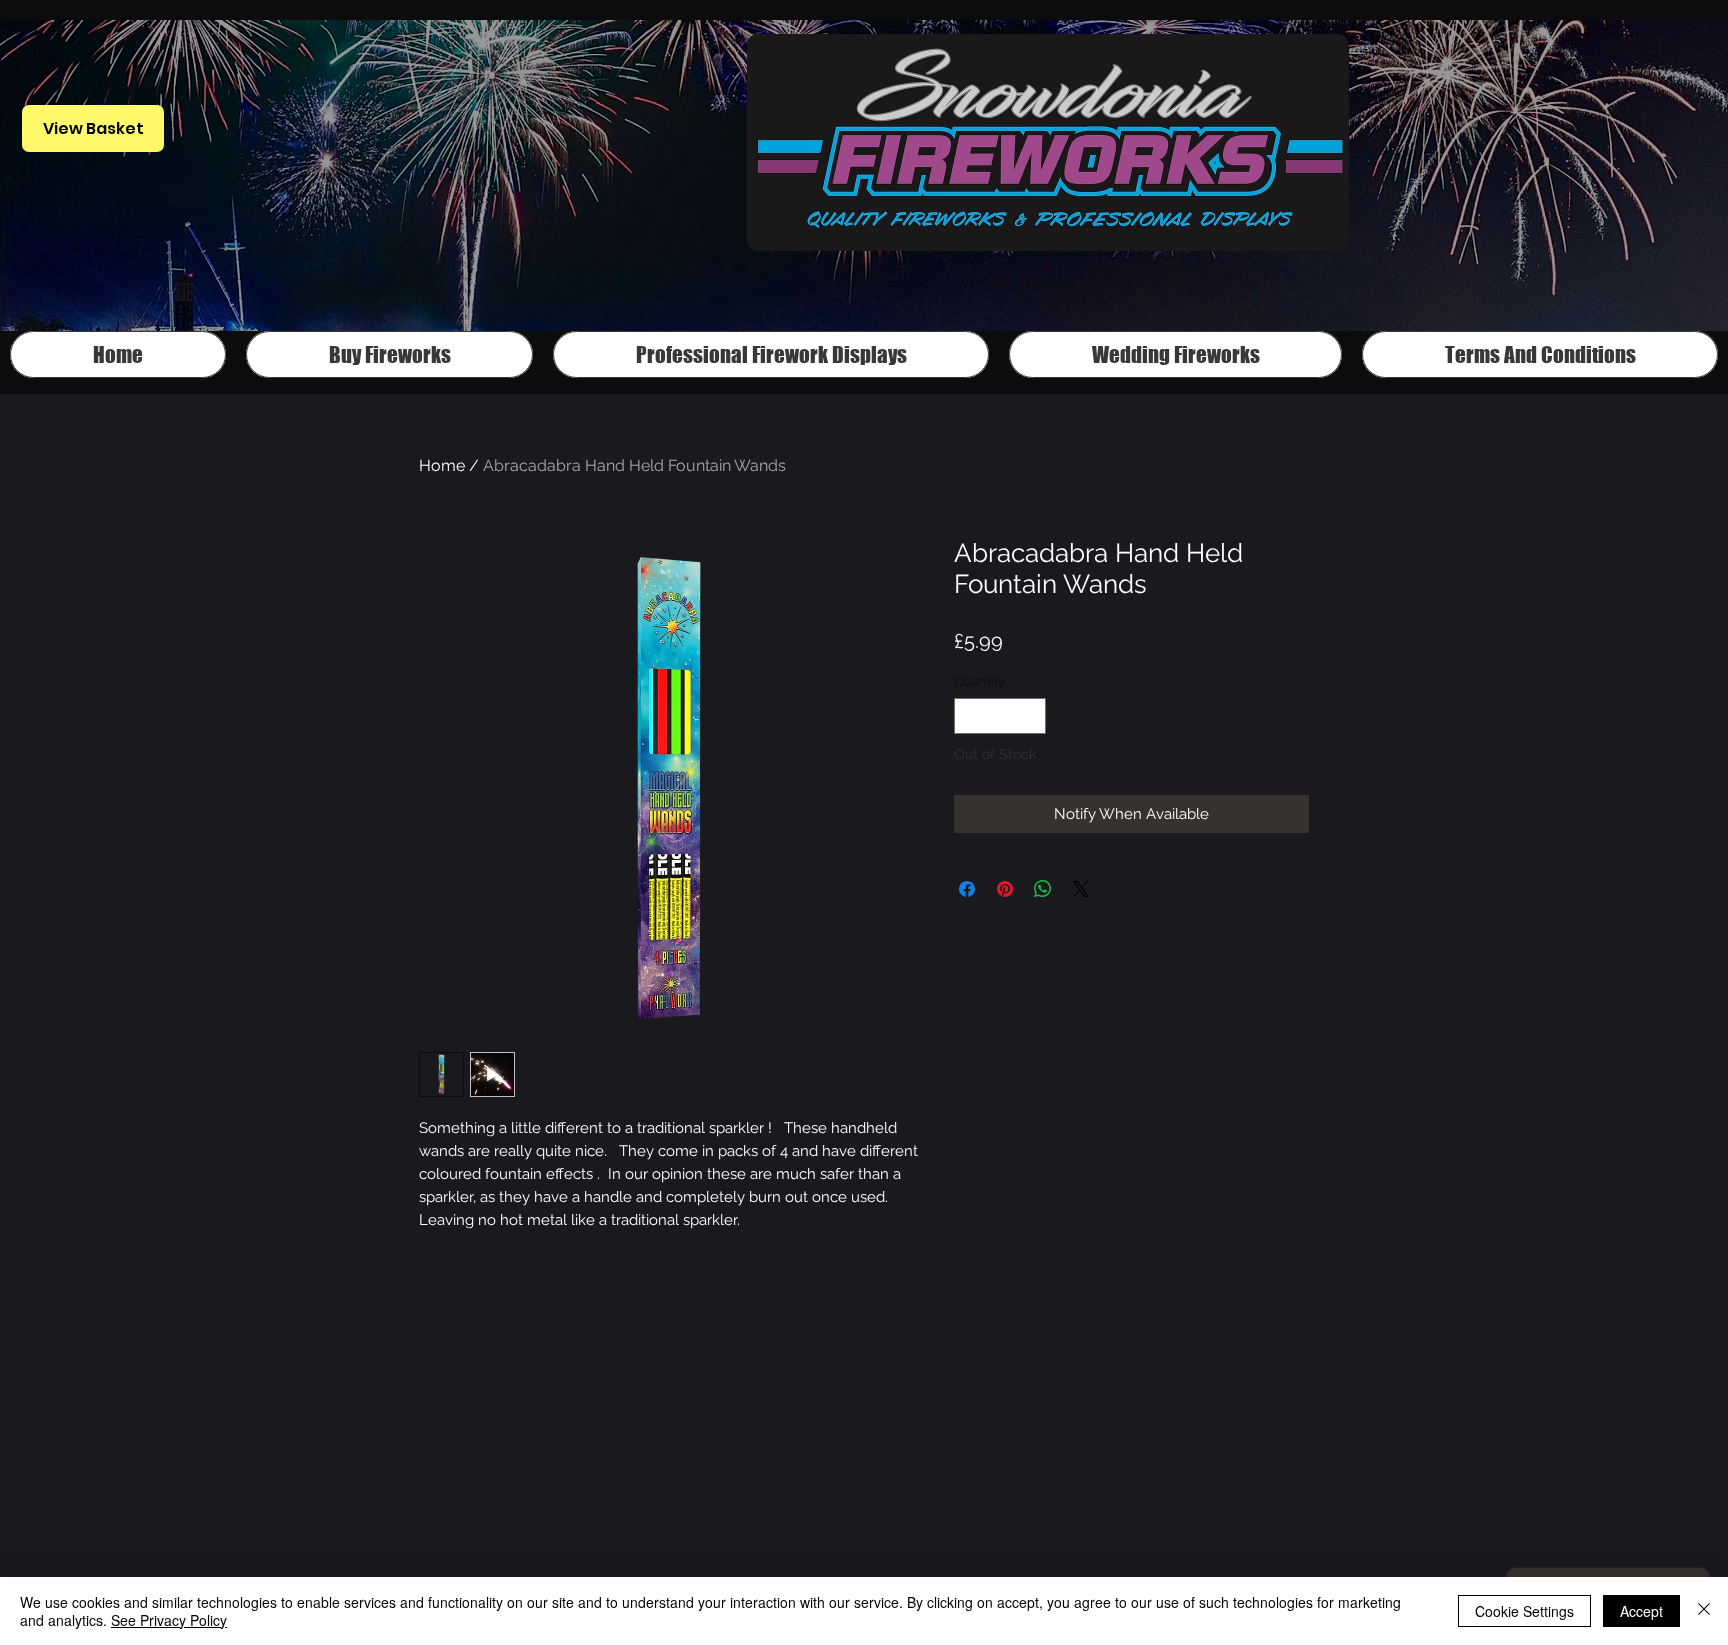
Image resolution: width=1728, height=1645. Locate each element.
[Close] (1704, 1611)
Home (442, 465)
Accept (1641, 1611)
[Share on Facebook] (967, 889)
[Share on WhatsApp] (1043, 889)
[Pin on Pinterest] (1005, 889)
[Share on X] (1081, 889)
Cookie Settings (1524, 1611)
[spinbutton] (1000, 716)
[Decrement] (969, 716)
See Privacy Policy (169, 1620)
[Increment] (1032, 716)
